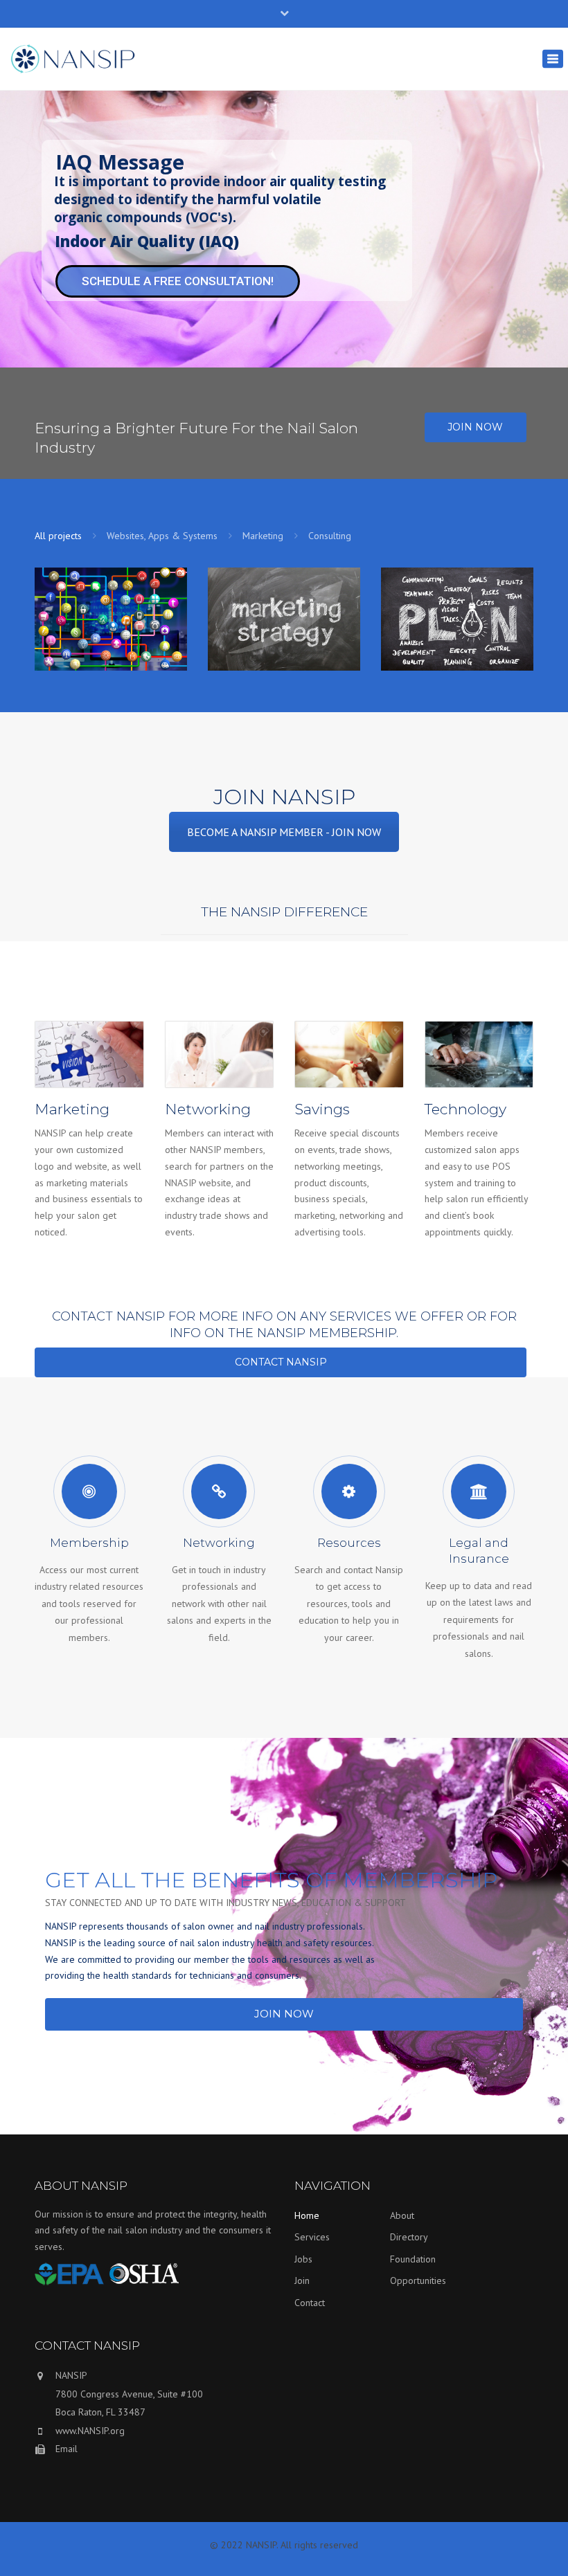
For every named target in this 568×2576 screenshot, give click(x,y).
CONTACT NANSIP (281, 1362)
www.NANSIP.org (90, 2431)
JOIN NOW (475, 427)
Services (312, 2237)
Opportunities (418, 2280)
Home (307, 2215)
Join (302, 2280)
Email (66, 2449)
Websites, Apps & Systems (162, 536)
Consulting (330, 536)
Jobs (303, 2259)
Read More (107, 636)
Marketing (263, 536)
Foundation (413, 2259)
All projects (58, 536)
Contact (310, 2303)
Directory (409, 2237)
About (402, 2215)
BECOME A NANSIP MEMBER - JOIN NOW (284, 832)
